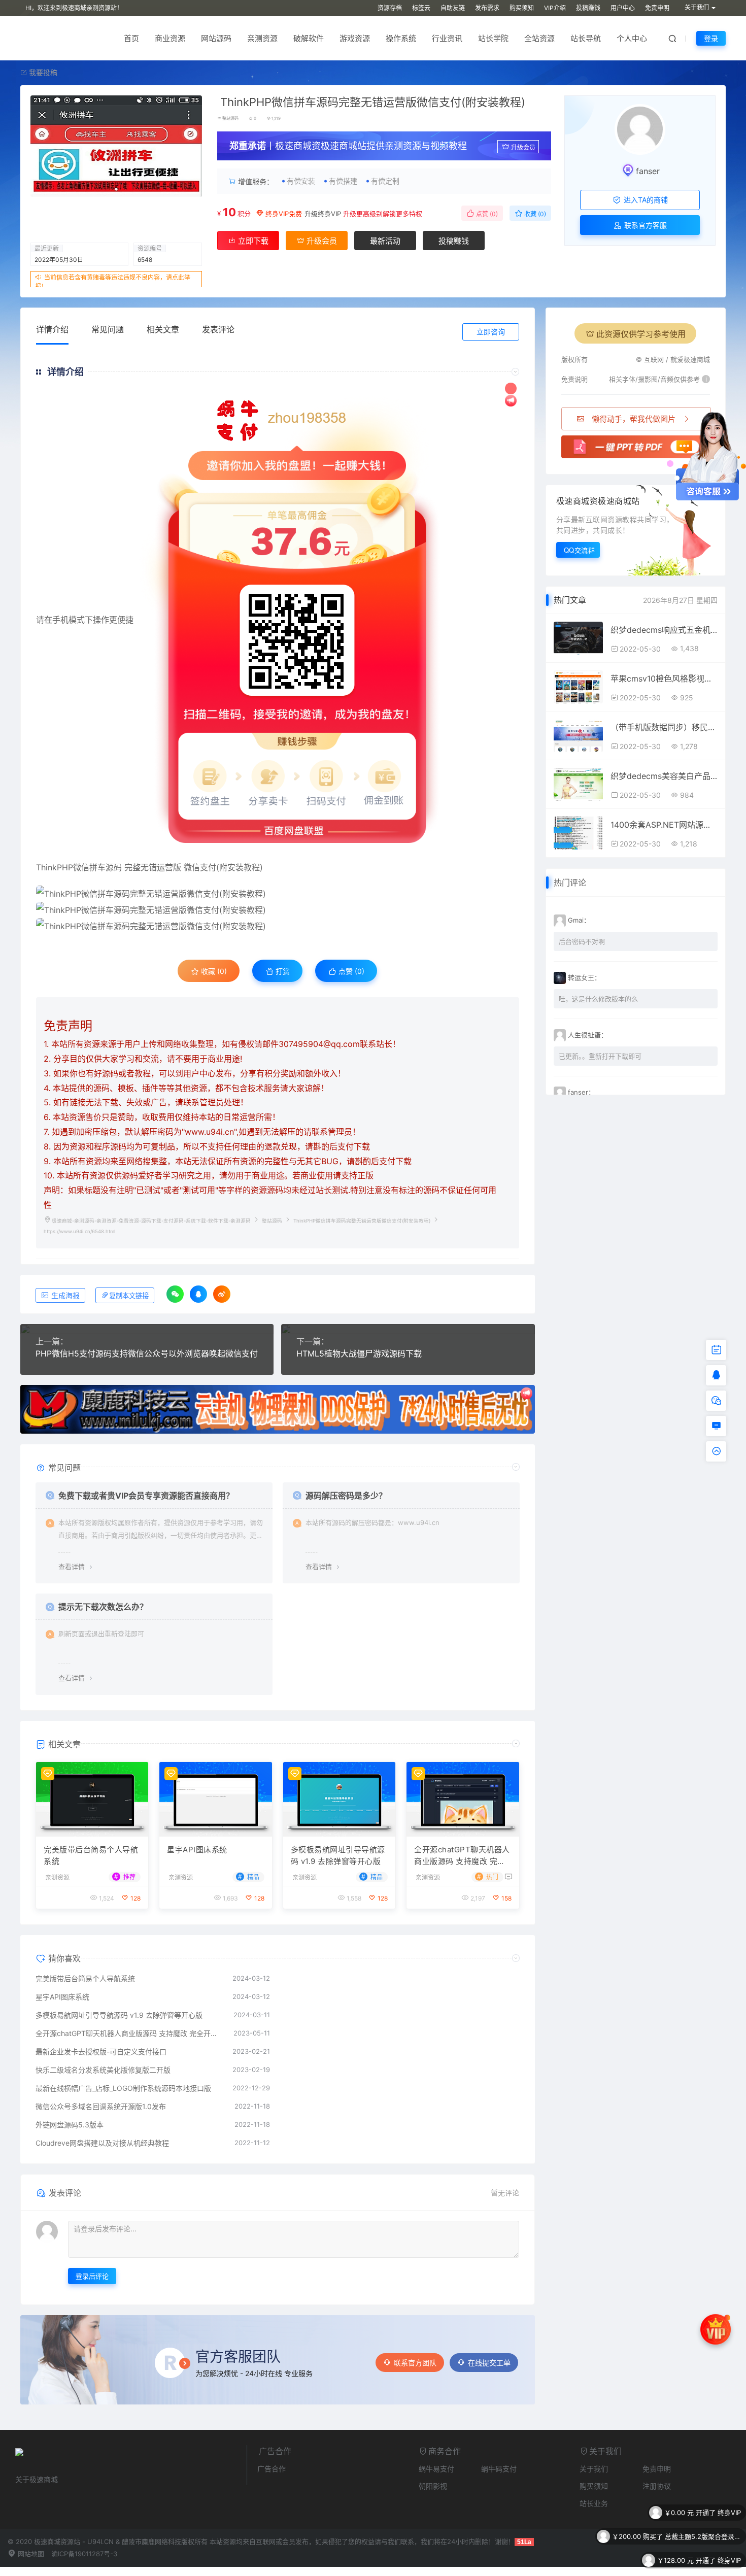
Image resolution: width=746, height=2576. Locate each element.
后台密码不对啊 (582, 941)
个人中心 (632, 38)
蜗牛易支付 (436, 2469)
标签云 (421, 8)
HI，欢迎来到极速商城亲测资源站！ (74, 8)
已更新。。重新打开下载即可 (600, 1056)
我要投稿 (42, 72)
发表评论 (218, 329)
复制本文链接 (129, 1296)
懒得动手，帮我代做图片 (634, 419)
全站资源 (539, 38)
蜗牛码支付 (499, 2469)
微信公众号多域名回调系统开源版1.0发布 (101, 2106)
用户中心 (623, 8)
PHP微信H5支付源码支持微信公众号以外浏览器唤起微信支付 (147, 1353)
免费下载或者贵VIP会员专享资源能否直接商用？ (146, 1496)
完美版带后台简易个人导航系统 (91, 1855)
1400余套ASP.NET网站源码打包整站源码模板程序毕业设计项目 (664, 825)
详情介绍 (52, 329)
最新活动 (385, 241)
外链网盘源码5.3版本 (70, 2125)
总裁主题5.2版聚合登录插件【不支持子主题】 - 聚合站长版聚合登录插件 (703, 2513)
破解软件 (309, 38)
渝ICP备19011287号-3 (84, 2554)
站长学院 (493, 38)
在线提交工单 (489, 2363)
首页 (131, 38)
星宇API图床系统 (197, 1850)
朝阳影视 (433, 2486)
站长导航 (586, 38)
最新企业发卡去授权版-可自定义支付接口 (101, 2052)
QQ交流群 (580, 550)
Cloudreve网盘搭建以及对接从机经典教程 (102, 2143)
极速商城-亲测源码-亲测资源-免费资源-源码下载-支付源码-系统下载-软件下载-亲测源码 (151, 1221)
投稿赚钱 (588, 8)
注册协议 (657, 2486)
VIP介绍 (555, 8)
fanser (648, 171)
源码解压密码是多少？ (346, 1496)
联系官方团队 (415, 2363)
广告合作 (272, 2469)
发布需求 (487, 8)
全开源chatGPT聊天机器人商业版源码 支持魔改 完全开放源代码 (462, 1856)
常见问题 (108, 329)
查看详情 (72, 1567)
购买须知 (522, 8)
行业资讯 (447, 38)
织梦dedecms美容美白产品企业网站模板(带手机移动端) (664, 776)
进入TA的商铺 (645, 200)
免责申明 (657, 8)
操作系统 (401, 38)
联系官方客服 (645, 225)
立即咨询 (491, 332)
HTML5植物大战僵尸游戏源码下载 (359, 1353)
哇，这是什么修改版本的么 (598, 999)
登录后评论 (92, 2276)
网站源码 (216, 38)
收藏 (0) (534, 214)
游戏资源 (355, 38)
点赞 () (486, 214)
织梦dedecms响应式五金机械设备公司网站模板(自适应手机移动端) (664, 630)
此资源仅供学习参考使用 (641, 334)
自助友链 (453, 8)
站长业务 (594, 2503)
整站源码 (230, 118)
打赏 (282, 971)
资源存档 (390, 8)
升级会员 (523, 147)
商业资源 (170, 38)
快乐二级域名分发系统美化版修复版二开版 (103, 2070)
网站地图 (30, 2554)
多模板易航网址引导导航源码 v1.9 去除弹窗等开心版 (338, 1855)
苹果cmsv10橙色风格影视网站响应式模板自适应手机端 (664, 679)
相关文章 (163, 329)
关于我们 (594, 2469)
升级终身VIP (323, 214)
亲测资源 (262, 38)
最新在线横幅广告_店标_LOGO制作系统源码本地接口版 (123, 2088)
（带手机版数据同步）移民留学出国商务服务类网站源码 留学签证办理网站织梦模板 (664, 727)
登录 (711, 38)
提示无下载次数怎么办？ (103, 1607)
